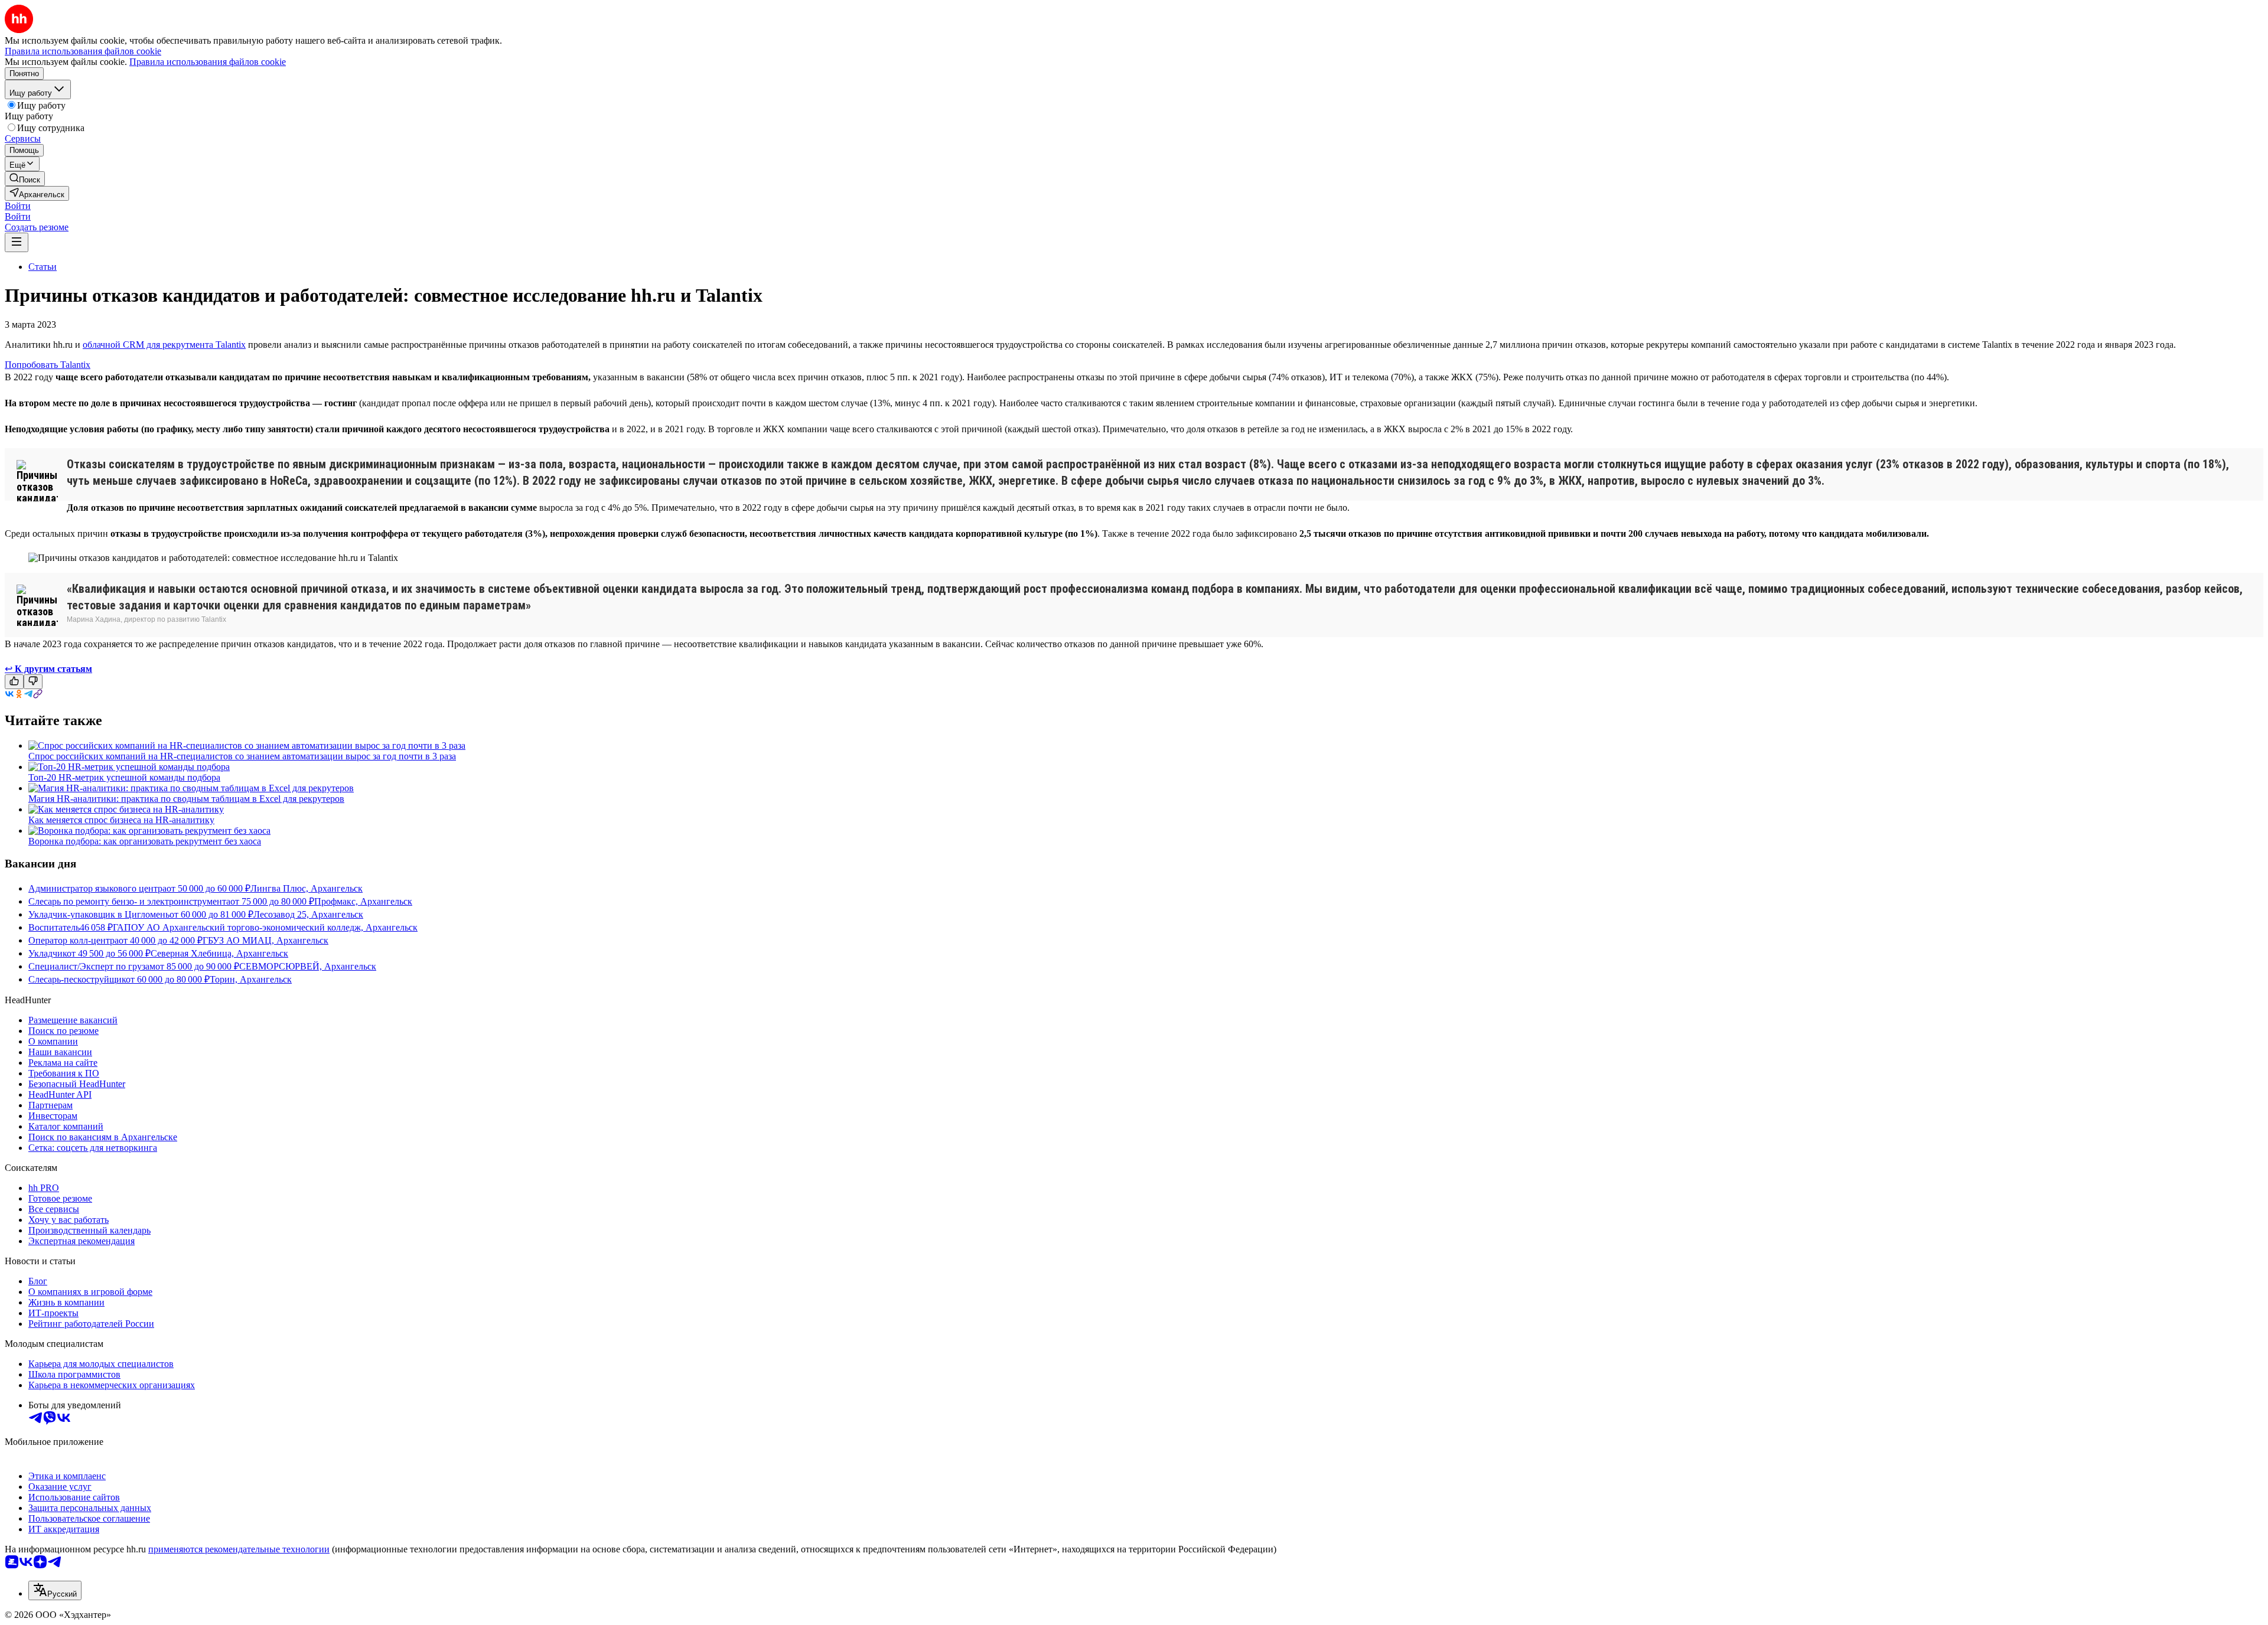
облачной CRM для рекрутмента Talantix (164, 345)
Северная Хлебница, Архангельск (219, 953)
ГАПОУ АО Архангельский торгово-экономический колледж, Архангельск (265, 927)
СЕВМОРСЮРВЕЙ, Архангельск (308, 966)
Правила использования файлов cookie (208, 62)
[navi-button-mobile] (17, 242)
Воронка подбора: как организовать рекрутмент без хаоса (145, 841)
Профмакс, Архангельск (363, 901)
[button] (18, 206)
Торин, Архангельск (251, 979)
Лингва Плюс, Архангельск (307, 888)
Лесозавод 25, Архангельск (308, 914)
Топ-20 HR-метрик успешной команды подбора (124, 777)
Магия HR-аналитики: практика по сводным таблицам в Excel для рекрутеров (186, 799)
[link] (25, 179)
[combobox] (55, 1590)
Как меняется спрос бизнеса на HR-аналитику (121, 820)
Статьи (43, 267)
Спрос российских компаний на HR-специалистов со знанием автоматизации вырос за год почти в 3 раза (242, 756)
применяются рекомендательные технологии (239, 1549)
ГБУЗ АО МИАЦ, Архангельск (265, 940)
